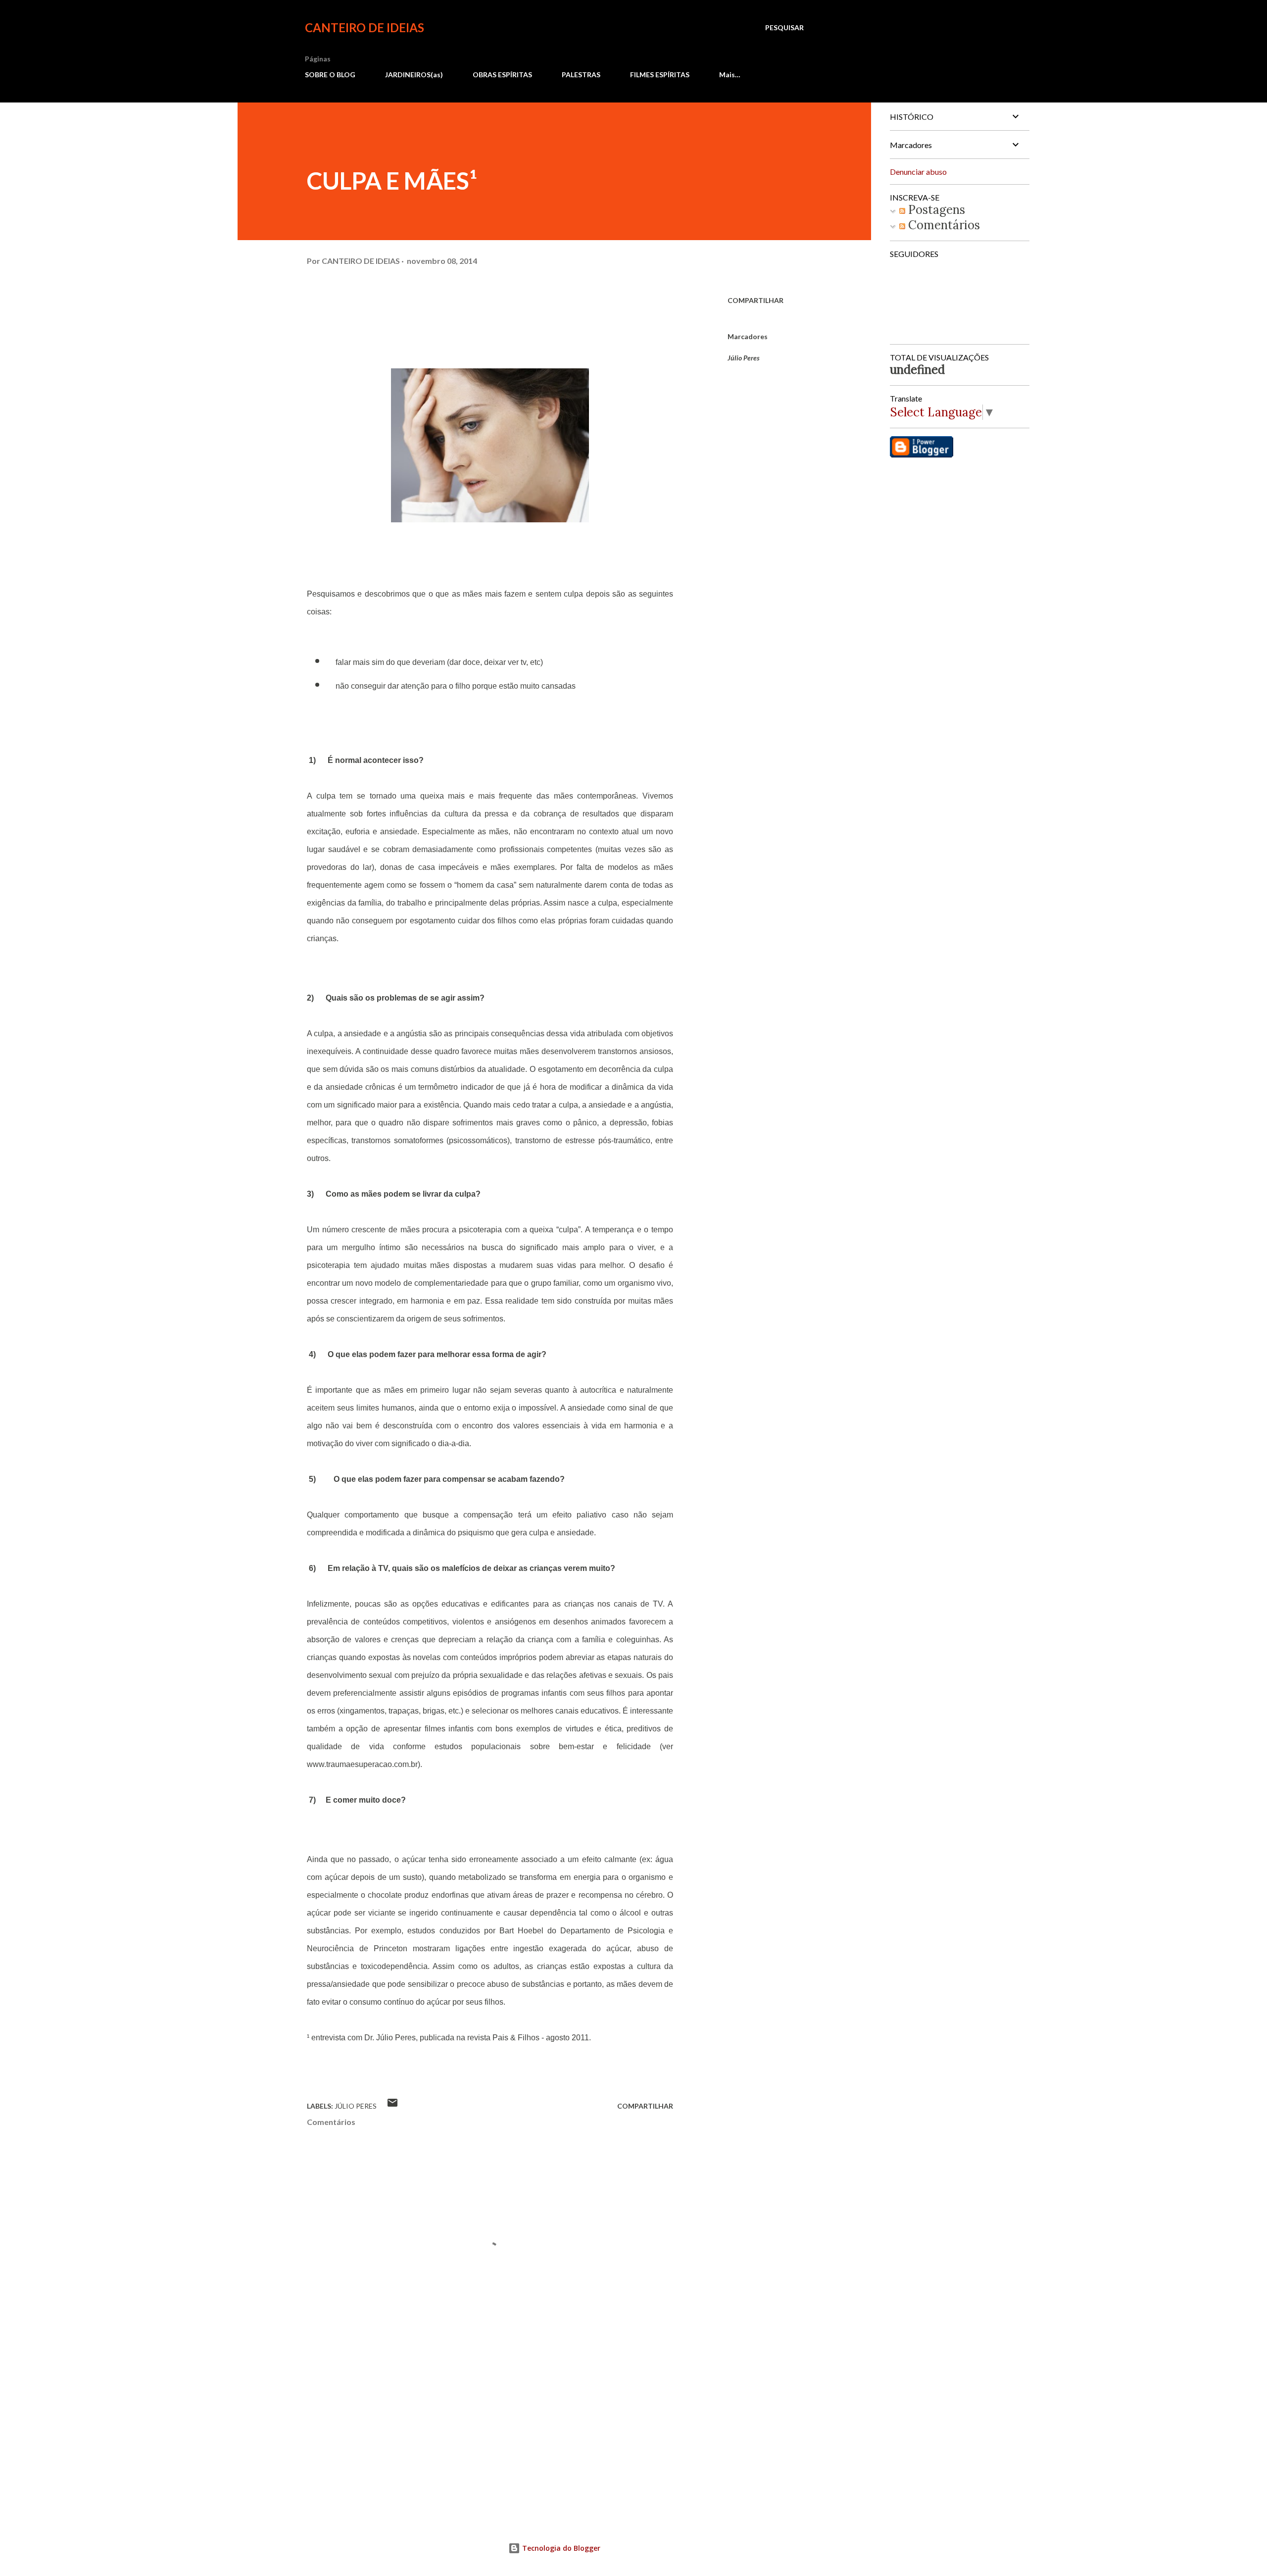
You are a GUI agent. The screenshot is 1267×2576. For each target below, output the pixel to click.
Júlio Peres (744, 358)
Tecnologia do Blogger (560, 2548)
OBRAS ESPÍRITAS (502, 75)
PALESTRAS (581, 75)
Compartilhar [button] (755, 300)
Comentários (943, 225)
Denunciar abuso (918, 172)
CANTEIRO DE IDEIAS (365, 27)
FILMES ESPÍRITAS (660, 75)
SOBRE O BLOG (330, 75)
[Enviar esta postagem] (392, 2106)
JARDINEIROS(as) (414, 75)
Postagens (935, 210)
